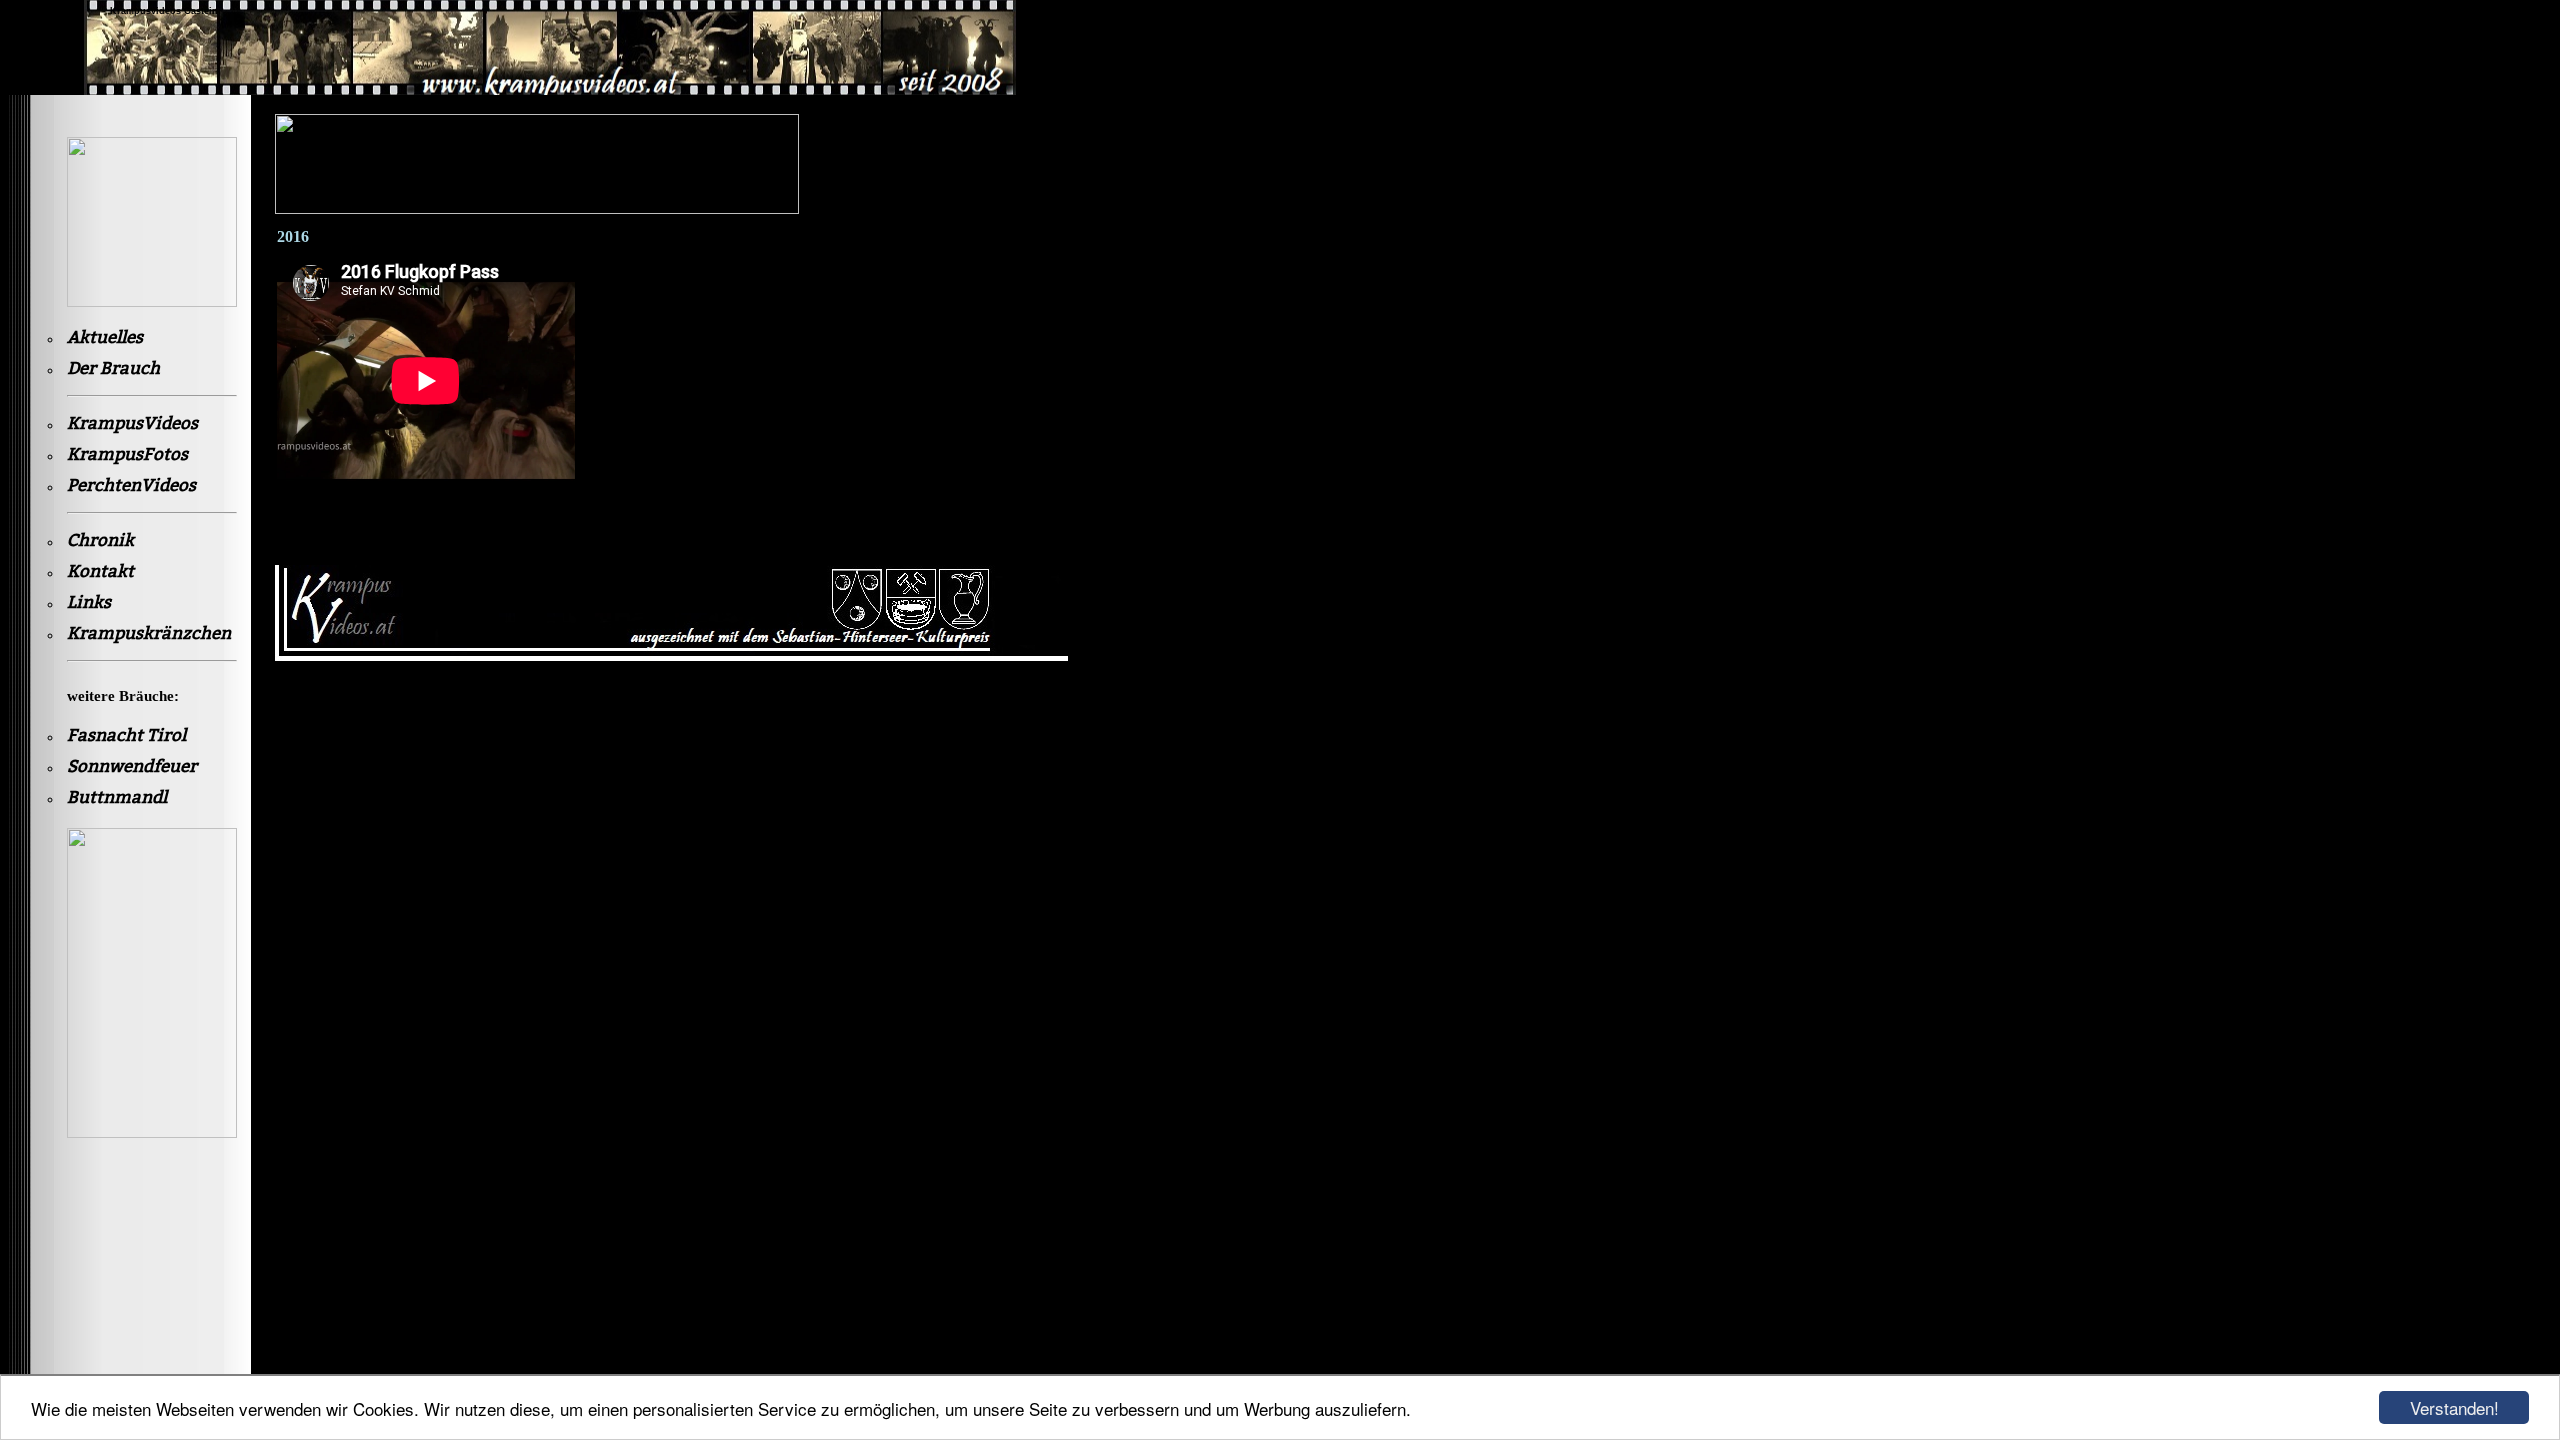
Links (89, 602)
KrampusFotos (127, 454)
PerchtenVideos (131, 485)
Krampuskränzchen (149, 633)
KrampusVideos (132, 423)
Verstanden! (2454, 1407)
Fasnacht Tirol (126, 735)
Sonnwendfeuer (132, 766)
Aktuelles (105, 337)
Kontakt (100, 571)
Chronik (100, 540)
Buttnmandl (117, 797)
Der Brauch (113, 368)
